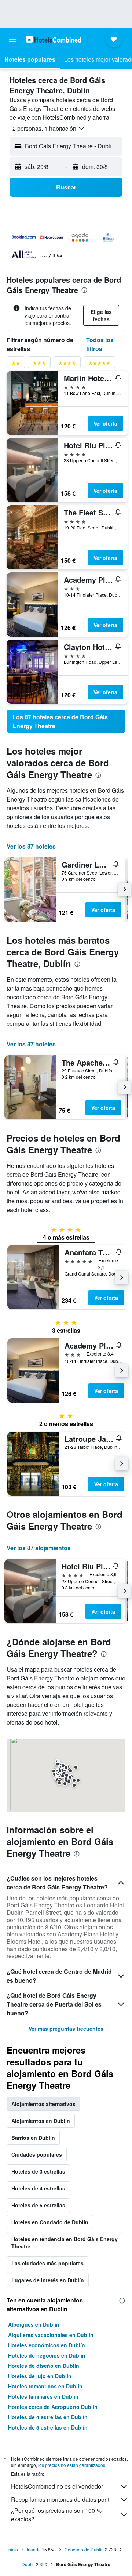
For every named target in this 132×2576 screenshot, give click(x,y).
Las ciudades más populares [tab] (47, 2263)
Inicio (13, 2549)
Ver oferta (105, 423)
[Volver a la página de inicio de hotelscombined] (54, 39)
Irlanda (34, 2549)
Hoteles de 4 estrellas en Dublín (48, 2417)
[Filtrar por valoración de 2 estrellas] (16, 364)
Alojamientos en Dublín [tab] (41, 2121)
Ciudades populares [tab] (37, 2154)
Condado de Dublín (84, 2549)
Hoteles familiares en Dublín (43, 2396)
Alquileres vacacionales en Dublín (51, 2335)
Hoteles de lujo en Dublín (40, 2376)
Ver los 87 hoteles (31, 846)
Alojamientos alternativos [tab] (43, 2104)
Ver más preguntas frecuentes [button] (66, 2029)
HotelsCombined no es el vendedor (57, 2486)
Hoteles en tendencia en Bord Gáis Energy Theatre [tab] (65, 2243)
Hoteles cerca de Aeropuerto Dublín (53, 2407)
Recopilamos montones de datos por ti (61, 2499)
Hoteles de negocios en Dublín (47, 2355)
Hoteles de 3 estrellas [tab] (38, 2171)
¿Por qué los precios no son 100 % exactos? (56, 2515)
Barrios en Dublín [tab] (33, 2138)
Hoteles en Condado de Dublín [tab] (50, 2222)
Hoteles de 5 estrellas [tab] (38, 2205)
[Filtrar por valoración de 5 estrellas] (99, 364)
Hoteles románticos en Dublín (45, 2386)
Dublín (28, 2564)
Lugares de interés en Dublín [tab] (48, 2280)
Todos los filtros (100, 344)
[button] (12, 39)
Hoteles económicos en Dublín (47, 2345)
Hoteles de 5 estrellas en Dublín (48, 2427)
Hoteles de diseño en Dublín (44, 2366)
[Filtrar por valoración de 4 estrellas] (67, 364)
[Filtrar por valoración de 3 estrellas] (39, 364)
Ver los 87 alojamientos (39, 1548)
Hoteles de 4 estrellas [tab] (38, 2188)
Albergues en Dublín (34, 2324)
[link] (66, 721)
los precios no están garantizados (72, 2465)
